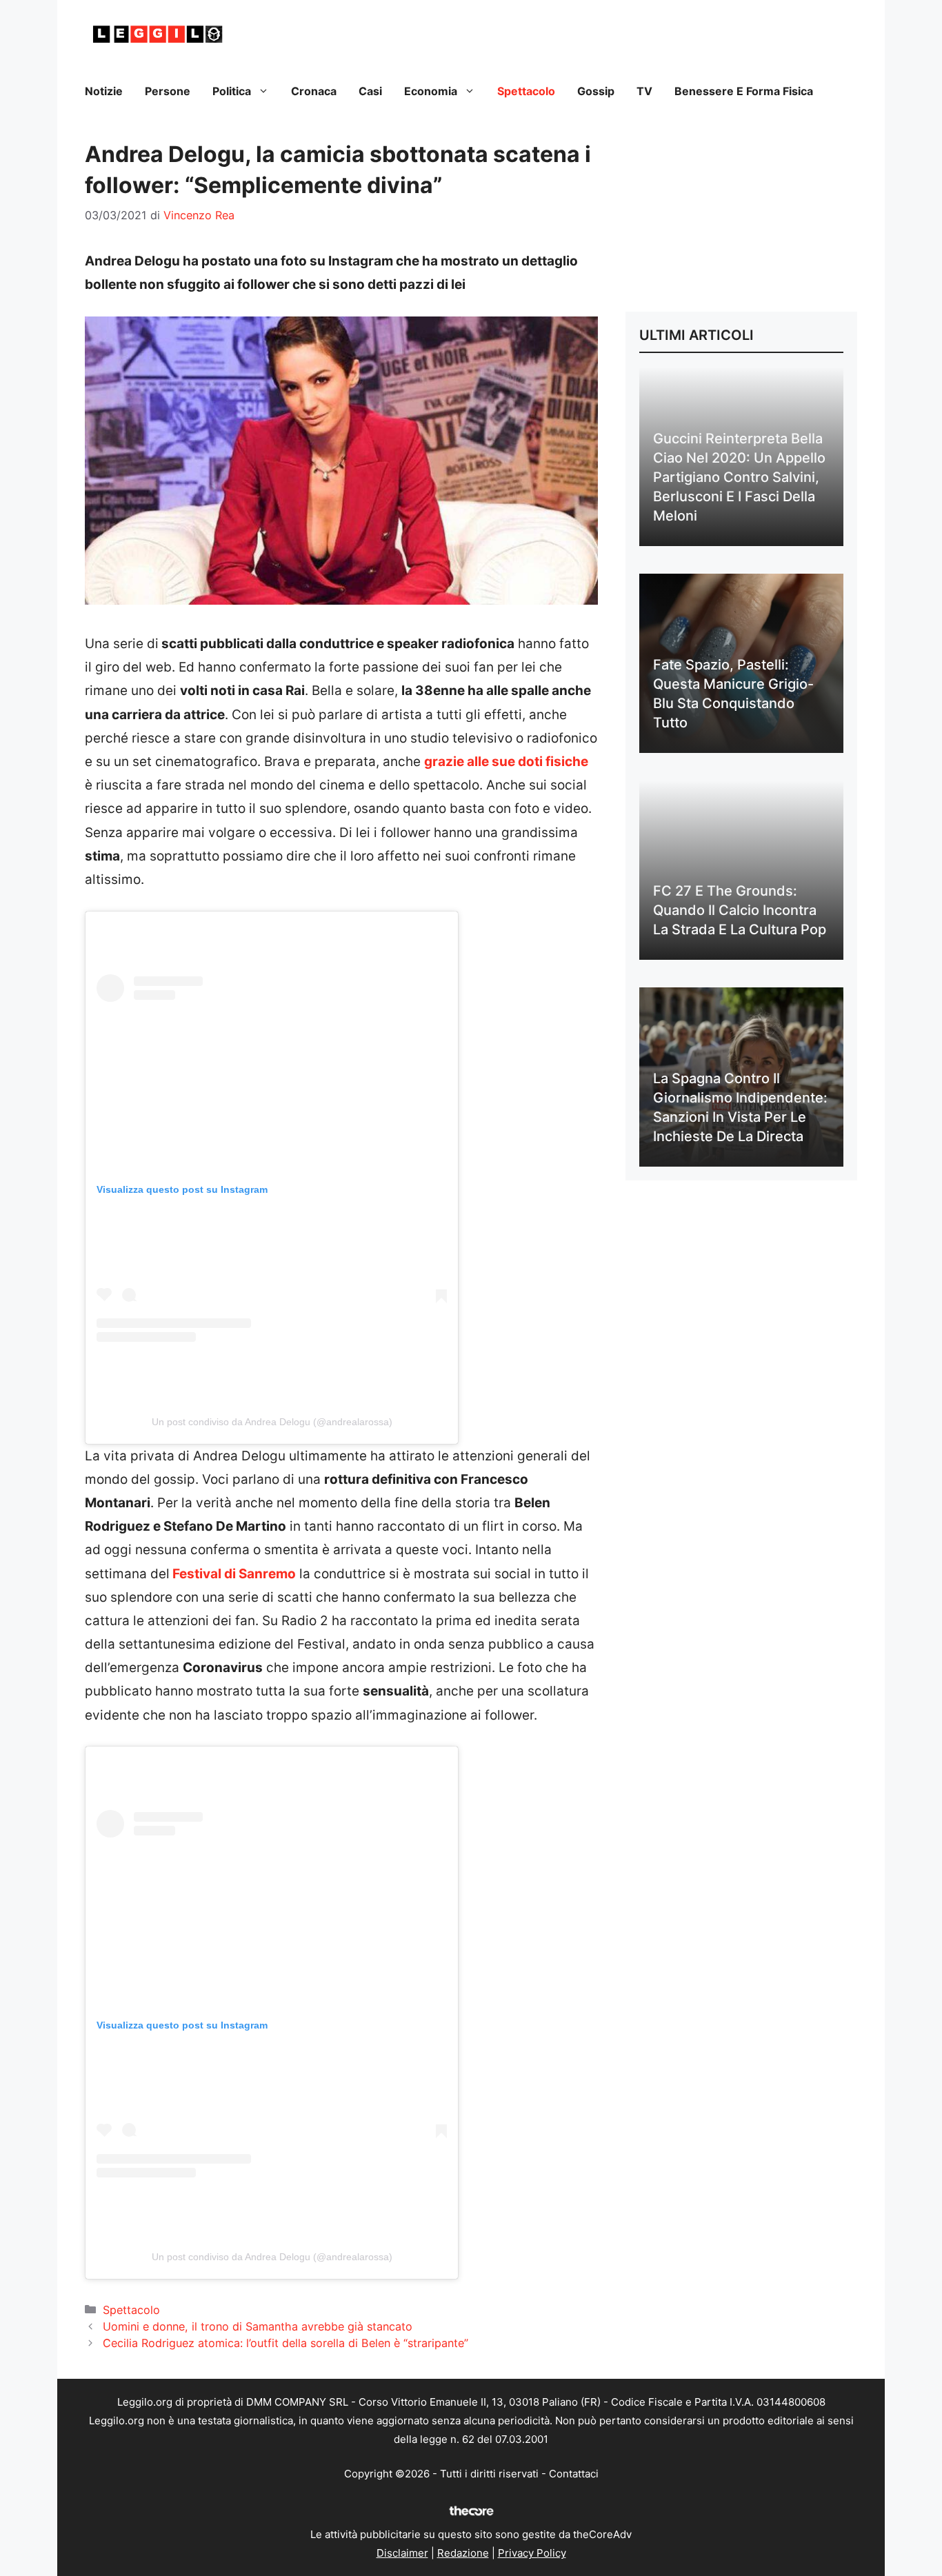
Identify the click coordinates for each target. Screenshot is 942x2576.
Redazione (463, 2553)
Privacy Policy (532, 2553)
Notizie (104, 91)
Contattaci (574, 2474)
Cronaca (314, 91)
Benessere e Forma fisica (744, 91)
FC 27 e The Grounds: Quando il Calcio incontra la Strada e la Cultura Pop (740, 910)
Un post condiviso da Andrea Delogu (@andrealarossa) (272, 1422)
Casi (370, 91)
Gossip (596, 91)
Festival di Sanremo (233, 1574)
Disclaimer (402, 2553)
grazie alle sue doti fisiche (506, 762)
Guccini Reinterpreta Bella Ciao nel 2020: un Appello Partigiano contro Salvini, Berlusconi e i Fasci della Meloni (739, 477)
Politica (232, 91)
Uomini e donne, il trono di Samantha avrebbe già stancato (258, 2326)
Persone (168, 91)
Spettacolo (526, 91)
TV (644, 91)
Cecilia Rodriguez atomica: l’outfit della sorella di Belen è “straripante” (285, 2343)
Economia (431, 91)
